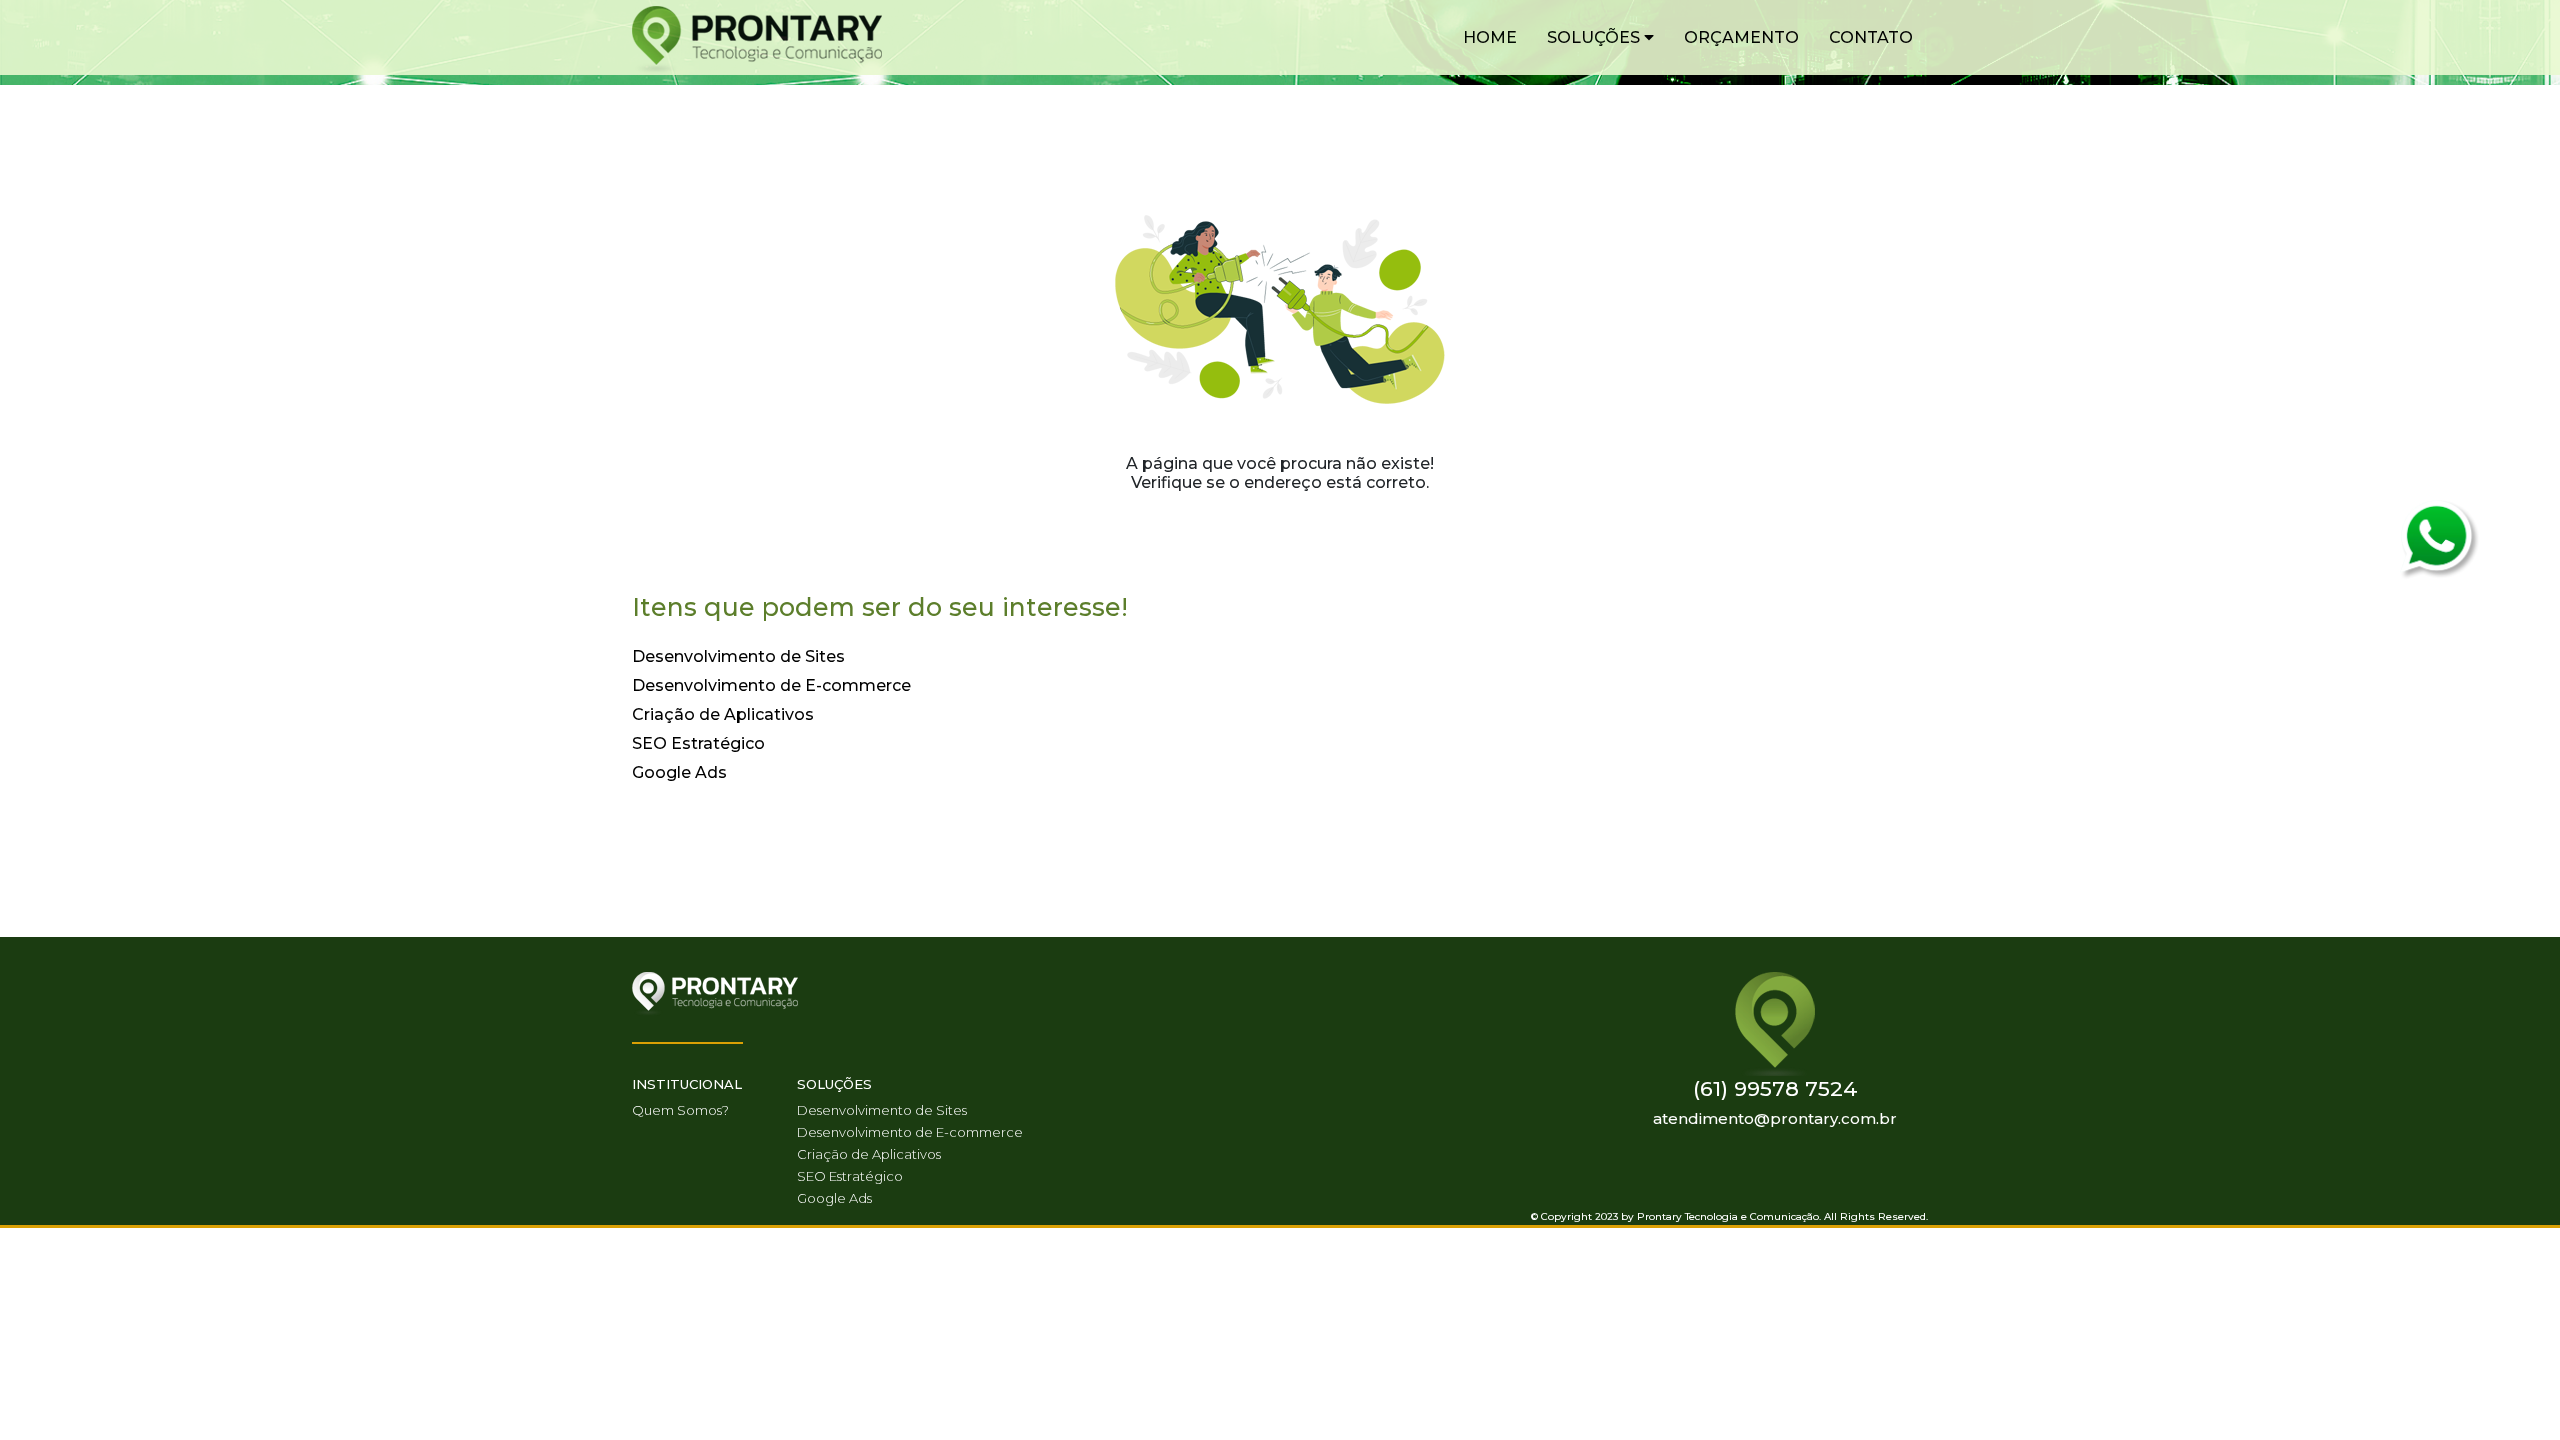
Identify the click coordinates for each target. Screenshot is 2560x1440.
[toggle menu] (1649, 37)
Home (1490, 37)
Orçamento (1741, 37)
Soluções (1595, 37)
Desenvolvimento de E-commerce (771, 685)
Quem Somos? (680, 1110)
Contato (1871, 37)
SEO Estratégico (698, 743)
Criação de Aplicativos (723, 714)
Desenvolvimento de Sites (738, 656)
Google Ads (679, 772)
